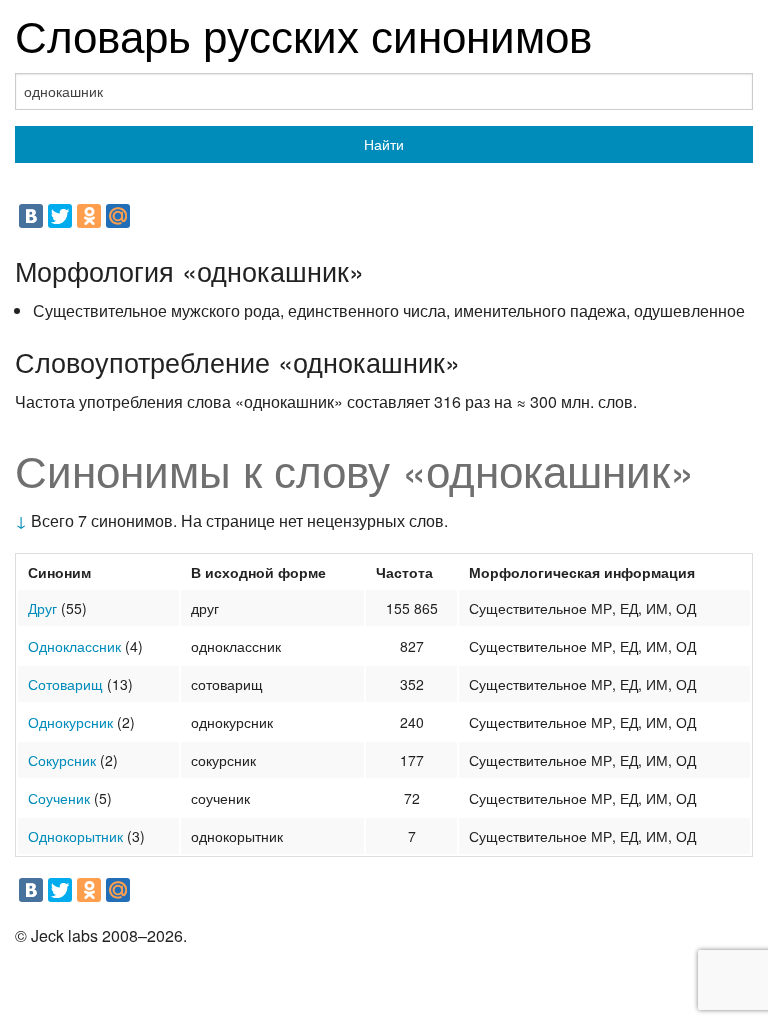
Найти (384, 144)
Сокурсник (62, 760)
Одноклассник (74, 646)
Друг (42, 608)
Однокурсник (70, 722)
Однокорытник (75, 836)
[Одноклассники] (89, 216)
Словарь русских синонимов (303, 33)
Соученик (59, 798)
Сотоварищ (65, 684)
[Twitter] (60, 216)
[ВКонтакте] (31, 216)
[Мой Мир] (118, 216)
